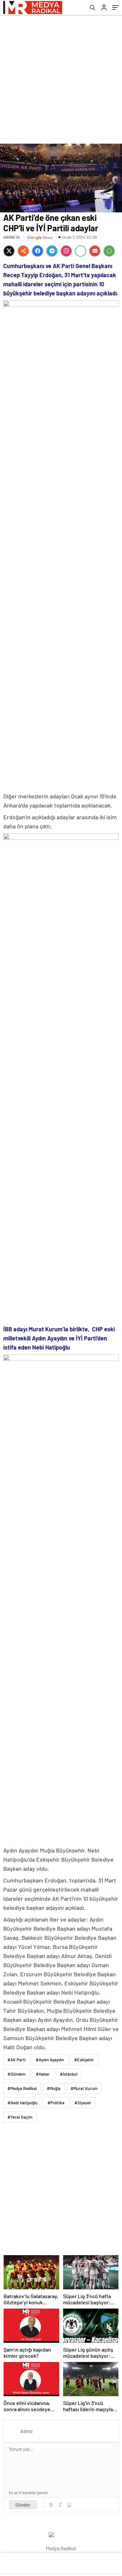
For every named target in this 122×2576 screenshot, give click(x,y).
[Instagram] (66, 251)
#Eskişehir (84, 2060)
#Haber (43, 2074)
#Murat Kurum (84, 2088)
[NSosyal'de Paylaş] (23, 251)
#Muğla (54, 2088)
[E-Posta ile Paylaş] (95, 251)
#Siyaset (83, 2103)
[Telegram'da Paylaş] (52, 251)
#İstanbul (69, 2074)
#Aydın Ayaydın (50, 2060)
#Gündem (17, 2074)
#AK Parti (17, 2060)
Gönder (23, 2505)
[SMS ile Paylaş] (109, 251)
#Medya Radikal (22, 2088)
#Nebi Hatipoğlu (22, 2103)
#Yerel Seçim (20, 2117)
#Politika (56, 2103)
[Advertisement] (61, 79)
